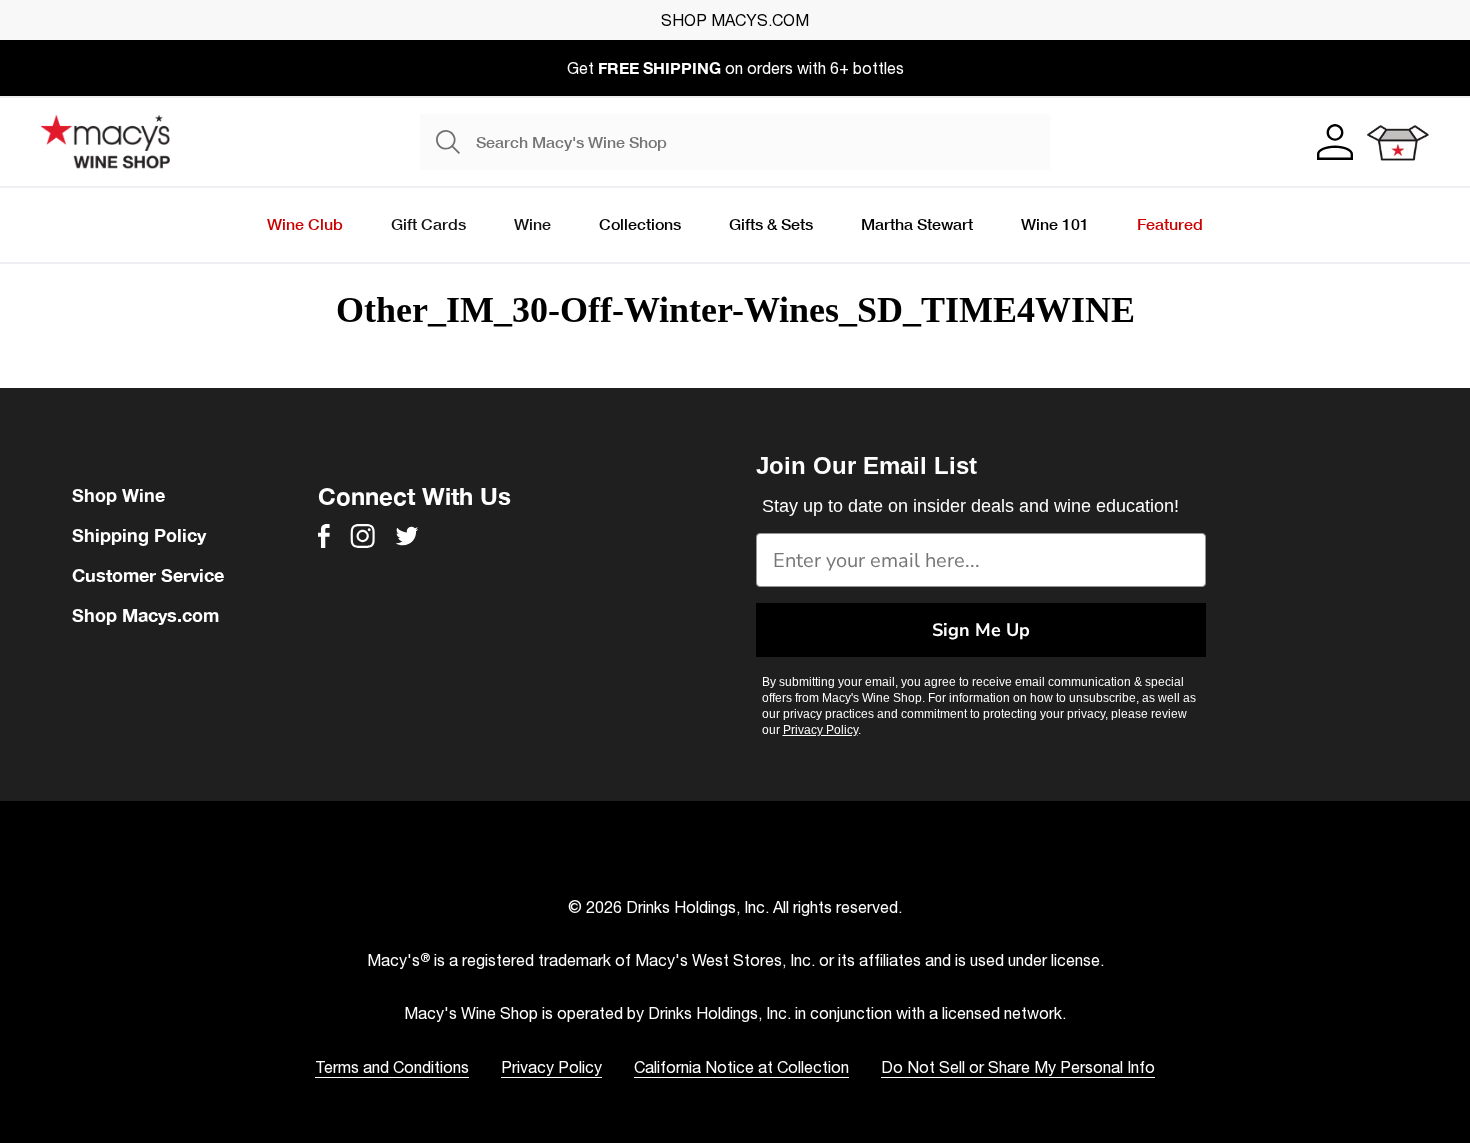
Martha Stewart (917, 223)
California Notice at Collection (741, 1067)
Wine (532, 223)
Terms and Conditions (392, 1067)
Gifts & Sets (771, 223)
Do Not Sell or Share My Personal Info (1018, 1067)
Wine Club (305, 223)
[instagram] (362, 536)
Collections (640, 223)
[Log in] (1333, 142)
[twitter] (407, 536)
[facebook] (324, 536)
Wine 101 (1055, 223)
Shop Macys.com (145, 615)
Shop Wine (118, 495)
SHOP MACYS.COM (735, 20)
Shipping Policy (139, 535)
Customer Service (148, 575)
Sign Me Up (981, 630)
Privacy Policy (820, 730)
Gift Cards (428, 223)
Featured (1170, 223)
